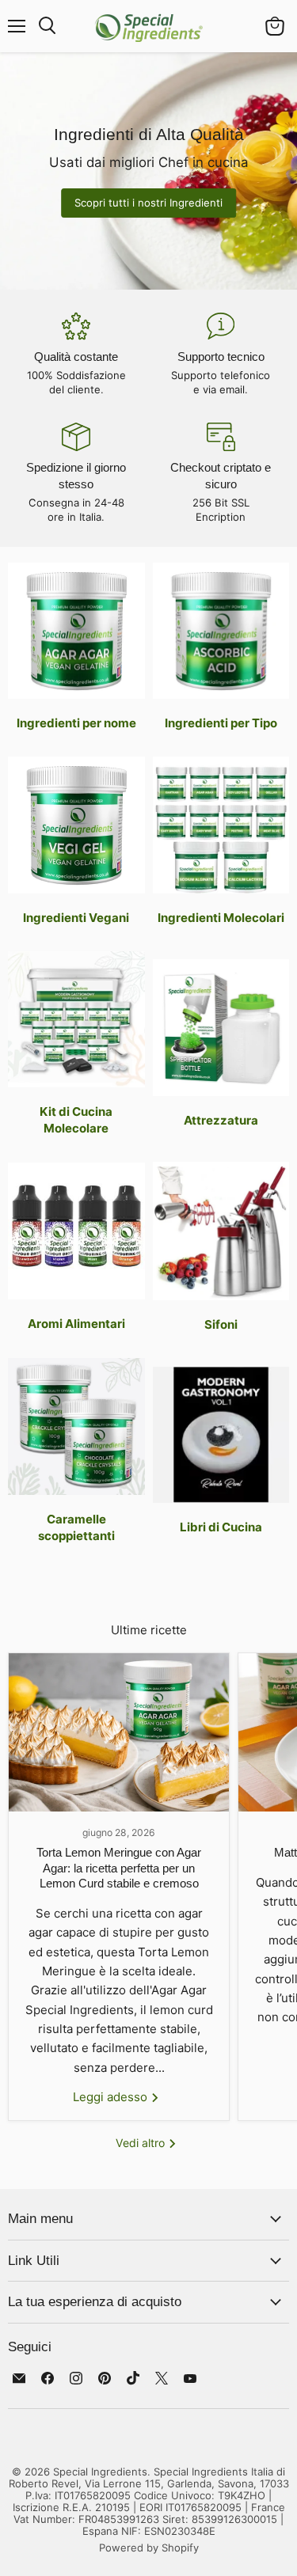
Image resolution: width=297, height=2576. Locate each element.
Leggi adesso (112, 2097)
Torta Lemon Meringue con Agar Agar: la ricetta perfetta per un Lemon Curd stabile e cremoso (119, 1868)
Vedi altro (142, 2143)
